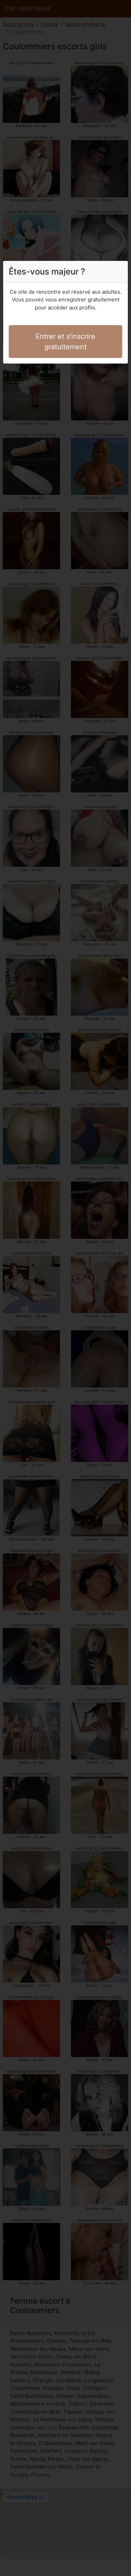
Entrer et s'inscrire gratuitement (65, 342)
